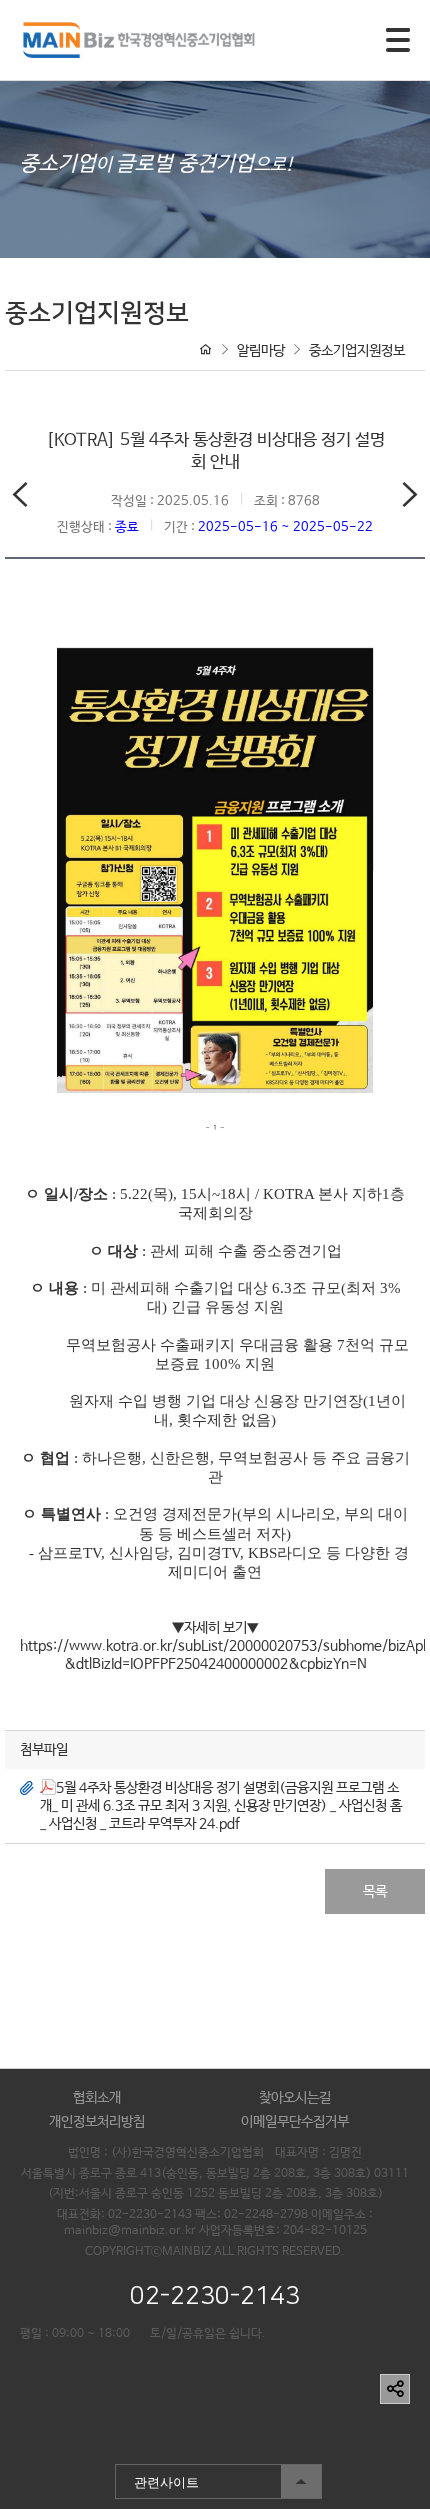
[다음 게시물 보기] (410, 499)
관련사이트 (157, 2477)
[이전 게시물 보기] (20, 499)
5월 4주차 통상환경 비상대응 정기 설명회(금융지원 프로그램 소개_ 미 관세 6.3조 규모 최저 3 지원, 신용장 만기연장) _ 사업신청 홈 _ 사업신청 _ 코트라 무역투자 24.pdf (221, 1806)
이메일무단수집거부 (295, 2122)
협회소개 (97, 2098)
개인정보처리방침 (97, 2122)
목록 (375, 1892)
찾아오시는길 (295, 2098)
